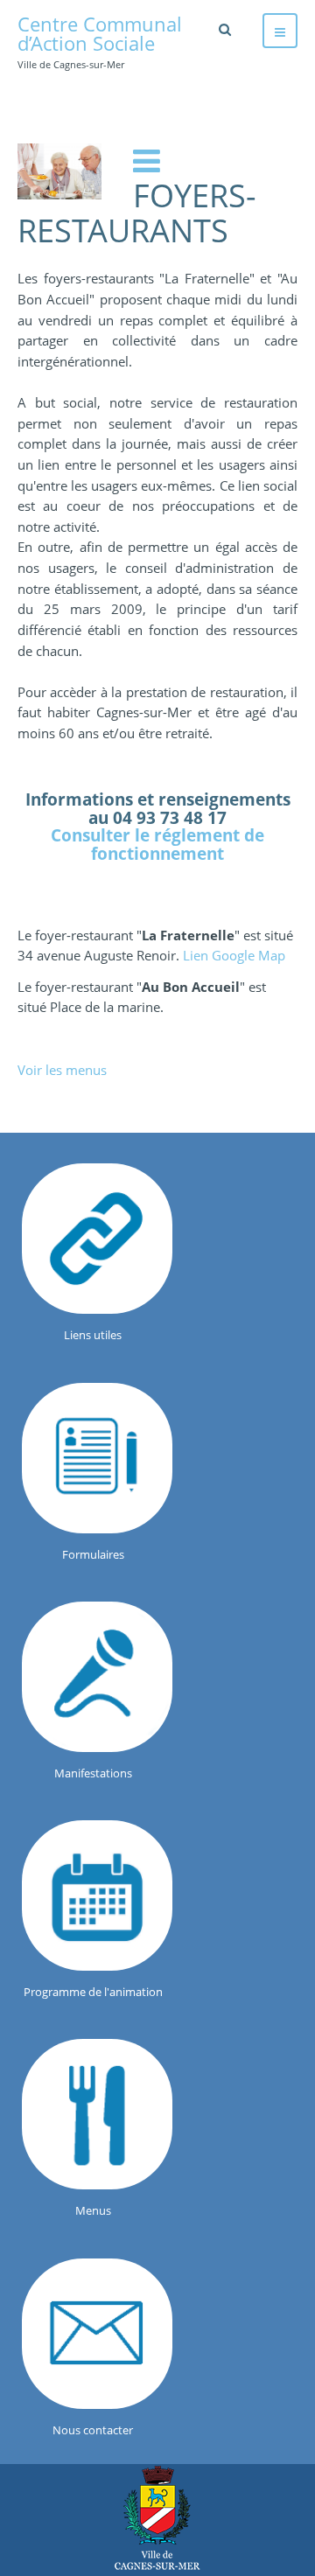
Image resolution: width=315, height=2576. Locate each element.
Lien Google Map (234, 955)
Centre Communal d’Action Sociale (157, 2518)
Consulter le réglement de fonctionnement (157, 844)
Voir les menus (62, 1070)
